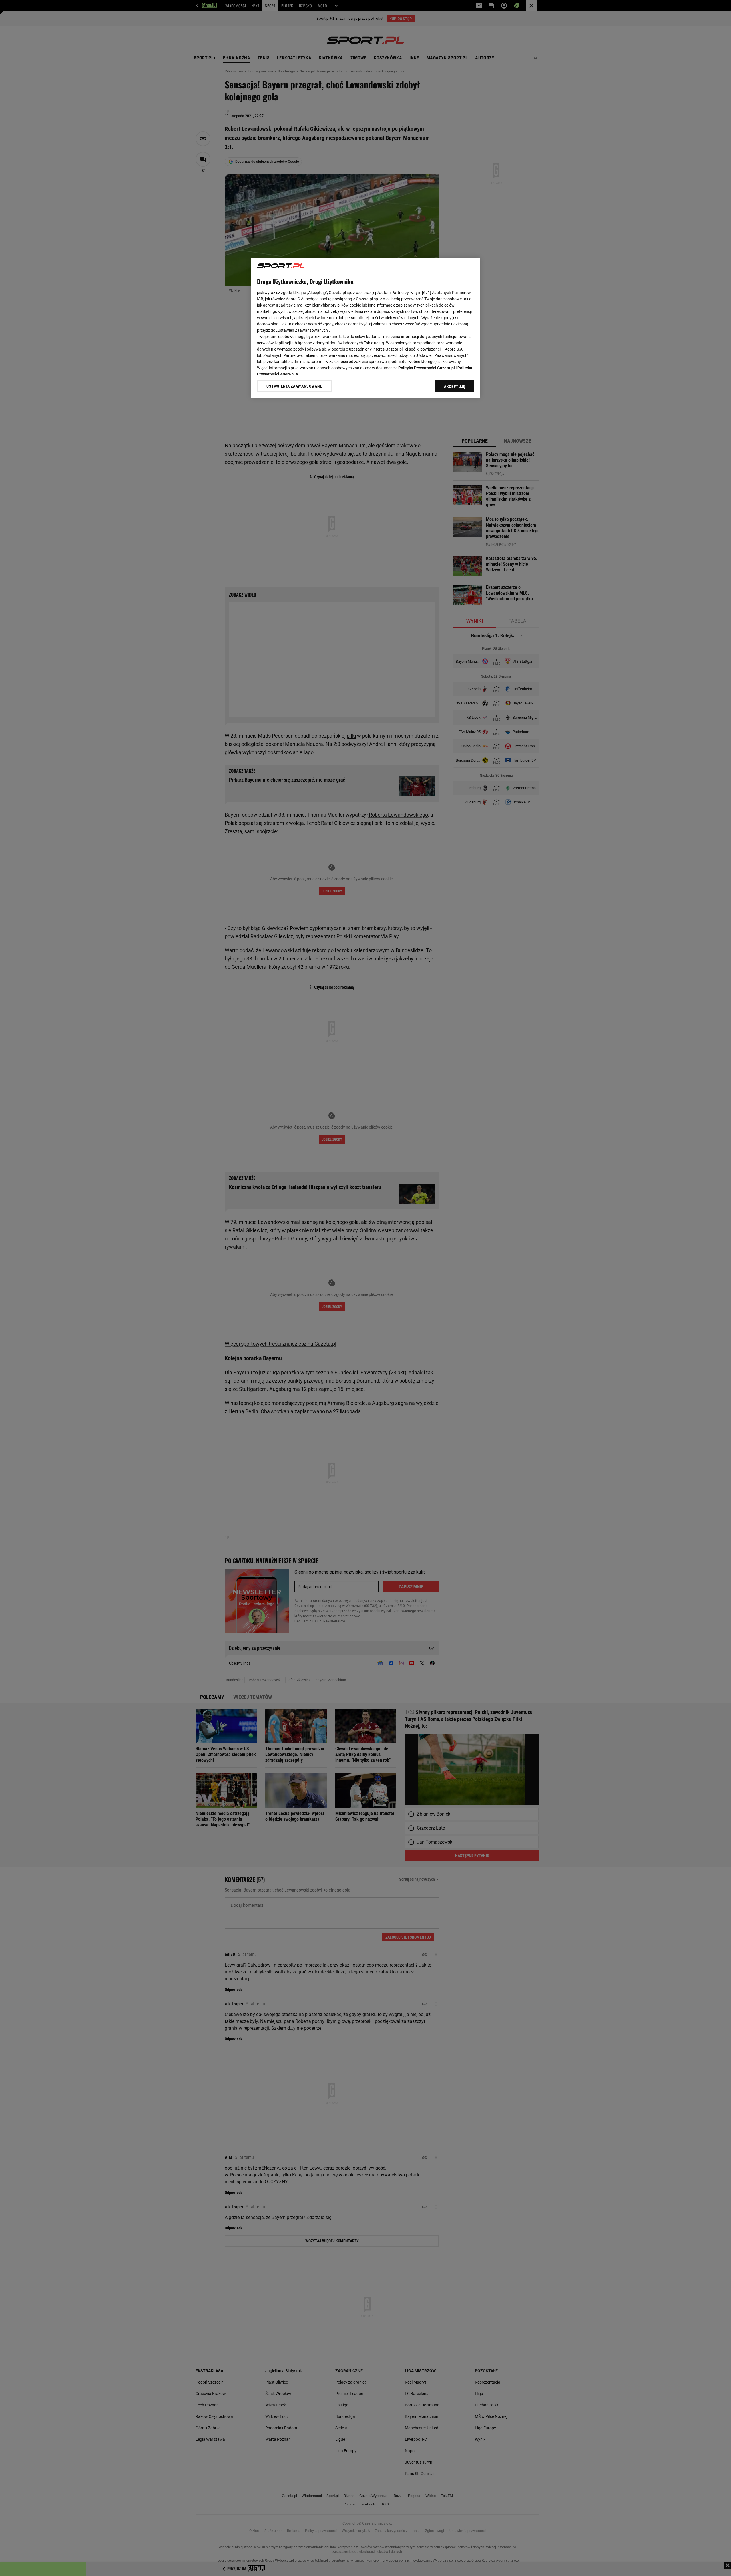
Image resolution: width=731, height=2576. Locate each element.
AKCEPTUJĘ (455, 386)
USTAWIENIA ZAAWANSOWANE (294, 386)
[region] (365, 328)
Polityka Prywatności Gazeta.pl (427, 368)
